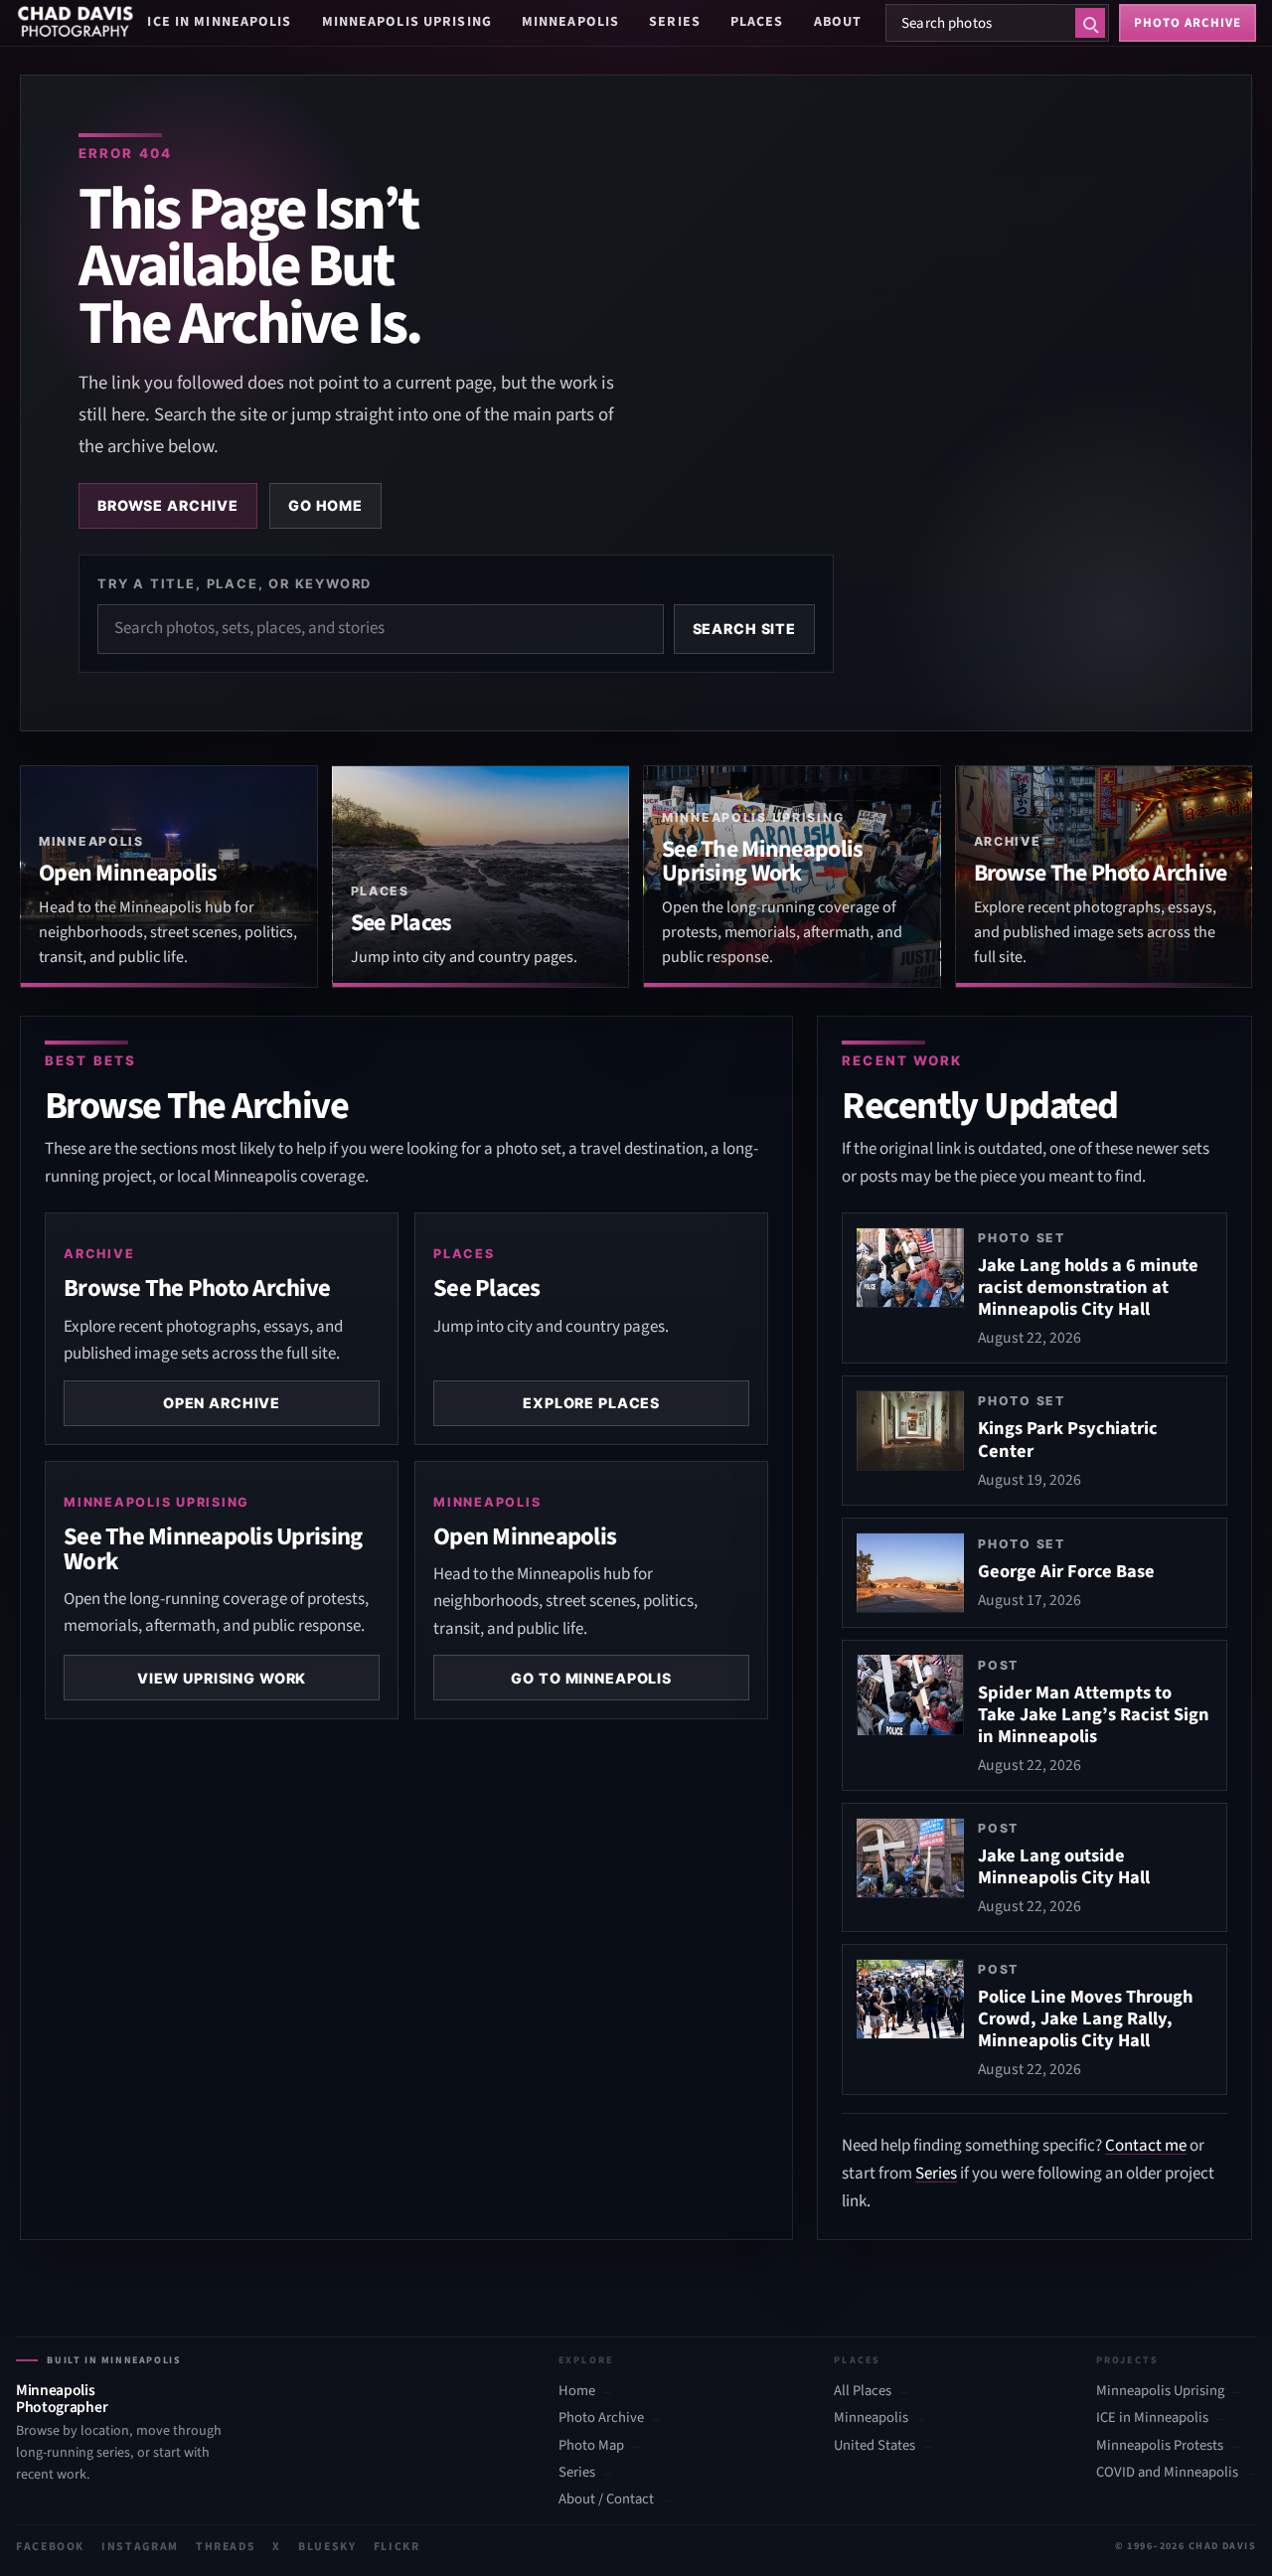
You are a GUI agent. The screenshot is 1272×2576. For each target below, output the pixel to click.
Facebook (50, 2547)
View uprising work (222, 1678)
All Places (863, 2391)
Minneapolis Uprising (407, 22)
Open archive (222, 1403)
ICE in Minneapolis (219, 22)
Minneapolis (570, 22)
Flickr (397, 2547)
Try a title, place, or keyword (235, 583)
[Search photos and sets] (1090, 23)
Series (675, 22)
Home (577, 2391)
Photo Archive (601, 2418)
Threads (226, 2547)
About (838, 22)
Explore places (591, 1403)
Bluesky (327, 2547)
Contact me (1146, 2146)
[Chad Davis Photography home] (76, 23)
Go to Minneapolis (591, 1678)
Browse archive (168, 505)
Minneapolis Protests (1160, 2446)
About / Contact (606, 2499)
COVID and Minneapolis (1167, 2473)
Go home (325, 505)
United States (874, 2446)
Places (757, 22)
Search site (744, 629)
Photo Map (591, 2446)
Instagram (140, 2547)
